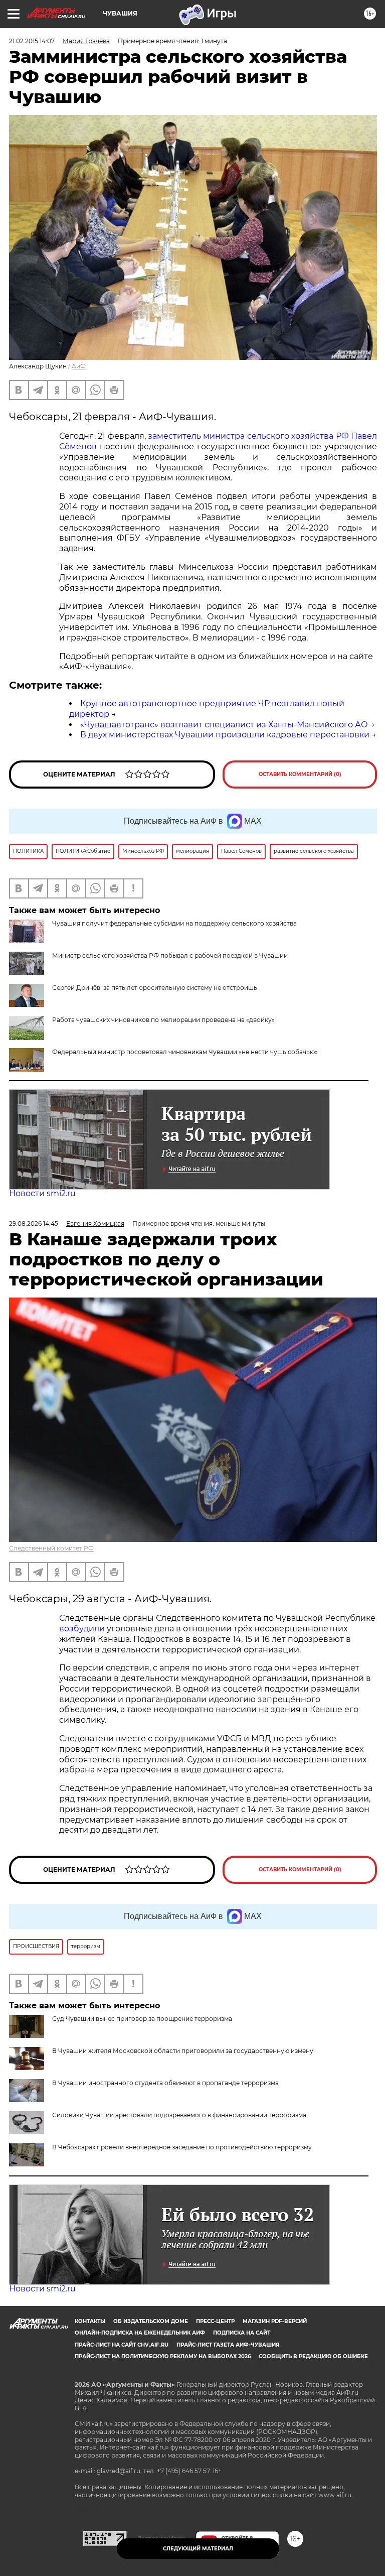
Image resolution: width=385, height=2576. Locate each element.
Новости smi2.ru (42, 1193)
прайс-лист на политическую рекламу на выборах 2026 (163, 2356)
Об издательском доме (151, 2321)
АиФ (79, 366)
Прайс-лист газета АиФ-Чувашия (228, 2345)
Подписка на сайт (242, 2333)
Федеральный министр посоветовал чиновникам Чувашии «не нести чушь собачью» (185, 1052)
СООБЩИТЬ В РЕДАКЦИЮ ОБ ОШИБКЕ (313, 2356)
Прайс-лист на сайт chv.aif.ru (122, 2345)
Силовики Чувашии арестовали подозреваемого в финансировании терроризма (179, 2115)
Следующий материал (198, 2549)
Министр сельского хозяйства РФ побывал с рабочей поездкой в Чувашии (170, 955)
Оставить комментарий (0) (300, 774)
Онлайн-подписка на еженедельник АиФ (140, 2333)
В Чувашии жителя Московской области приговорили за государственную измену (183, 2051)
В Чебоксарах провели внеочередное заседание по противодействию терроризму (182, 2147)
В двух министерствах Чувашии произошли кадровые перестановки (225, 735)
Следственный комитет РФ (51, 1548)
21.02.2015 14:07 (32, 41)
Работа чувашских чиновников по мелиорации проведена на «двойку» (163, 1020)
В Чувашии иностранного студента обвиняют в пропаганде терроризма (165, 2083)
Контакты (90, 2321)
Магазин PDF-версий (275, 2321)
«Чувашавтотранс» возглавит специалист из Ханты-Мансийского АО (224, 725)
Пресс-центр (215, 2321)
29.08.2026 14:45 (34, 1223)
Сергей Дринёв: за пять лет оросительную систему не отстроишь (155, 988)
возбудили (83, 1629)
